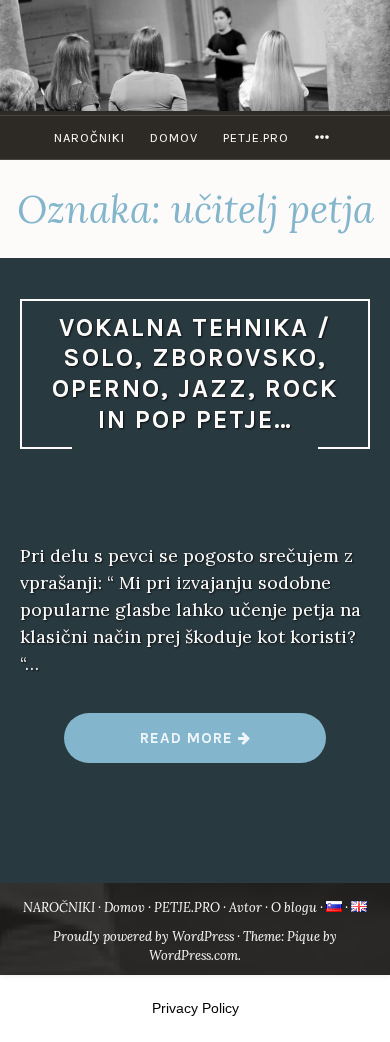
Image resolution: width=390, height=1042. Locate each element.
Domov (174, 137)
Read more (233, 745)
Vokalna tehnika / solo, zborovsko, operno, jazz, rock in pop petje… (195, 373)
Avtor (245, 907)
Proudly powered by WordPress (143, 936)
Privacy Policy (195, 1008)
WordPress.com (193, 955)
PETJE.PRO (256, 137)
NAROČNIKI (89, 137)
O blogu (294, 907)
